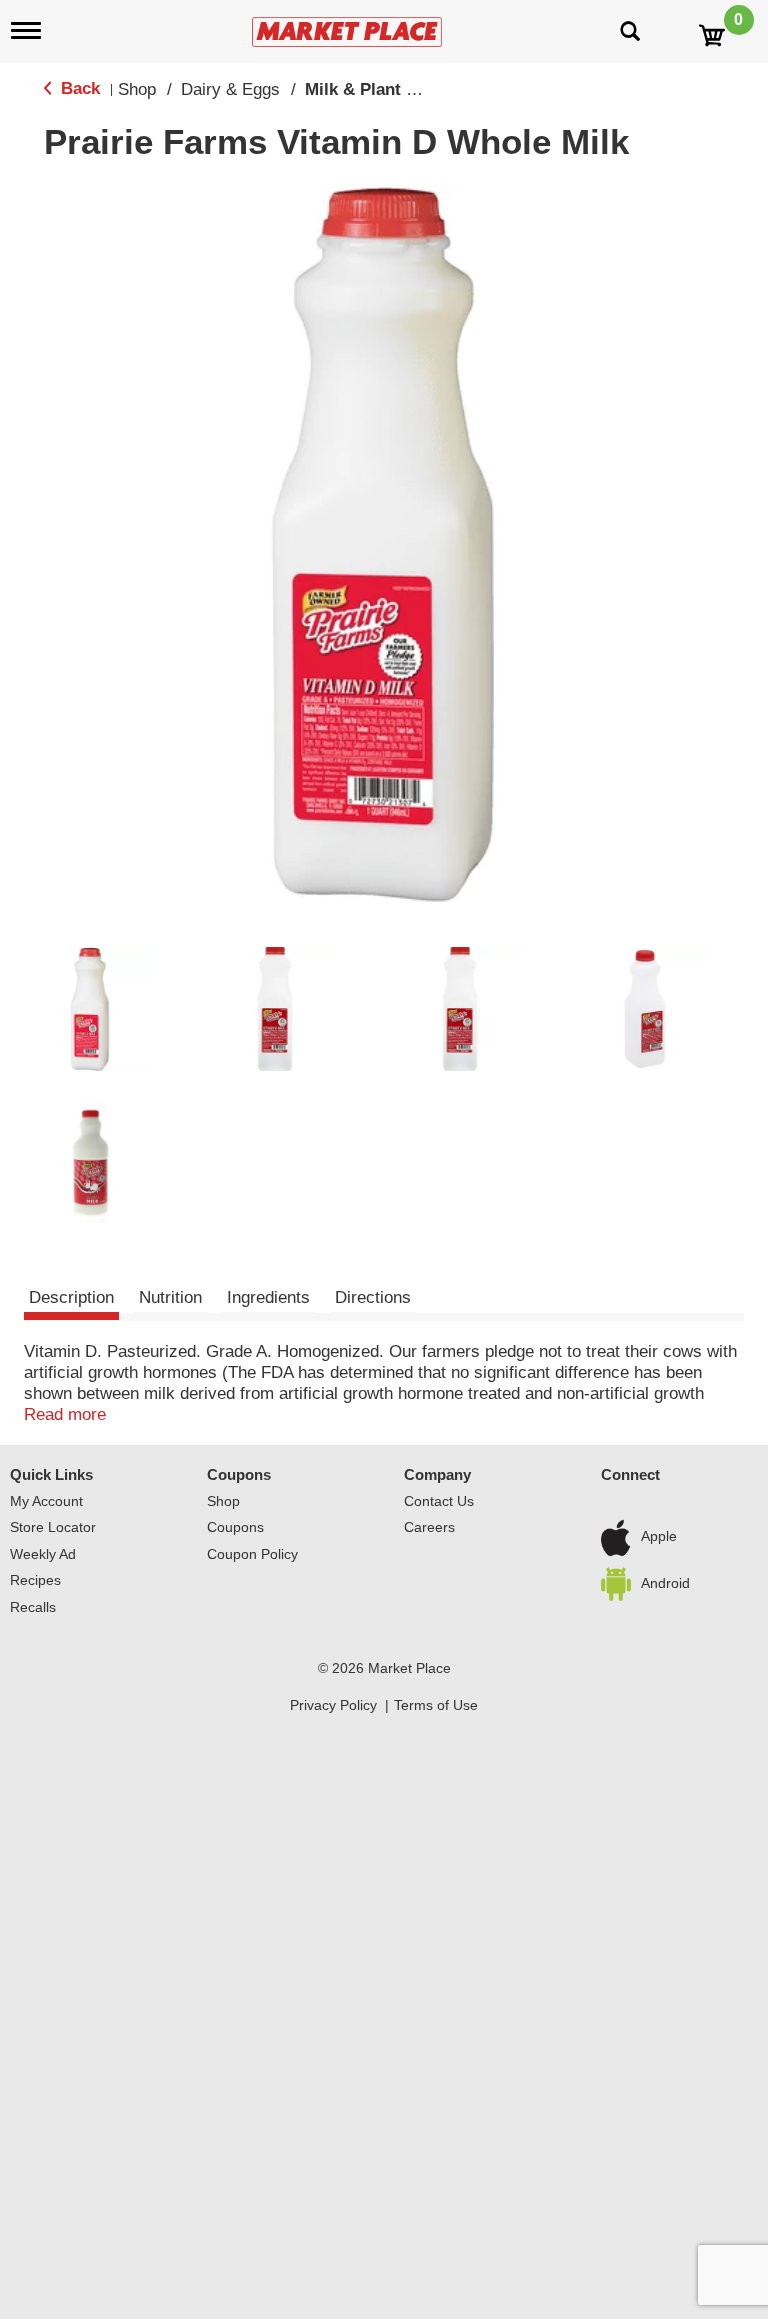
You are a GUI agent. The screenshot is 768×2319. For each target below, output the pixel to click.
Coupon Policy (252, 1554)
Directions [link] (373, 1297)
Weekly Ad (43, 1554)
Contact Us (439, 1501)
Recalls (33, 1607)
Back (78, 88)
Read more (65, 1414)
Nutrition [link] (170, 1297)
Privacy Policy (333, 1705)
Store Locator (53, 1527)
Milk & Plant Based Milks (403, 89)
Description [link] (71, 1297)
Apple (659, 1537)
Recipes (35, 1580)
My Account (46, 1501)
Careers (429, 1527)
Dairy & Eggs (230, 89)
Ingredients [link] (268, 1297)
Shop (137, 89)
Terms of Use (436, 1705)
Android (665, 1583)
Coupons (239, 1474)
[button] (90, 1009)
